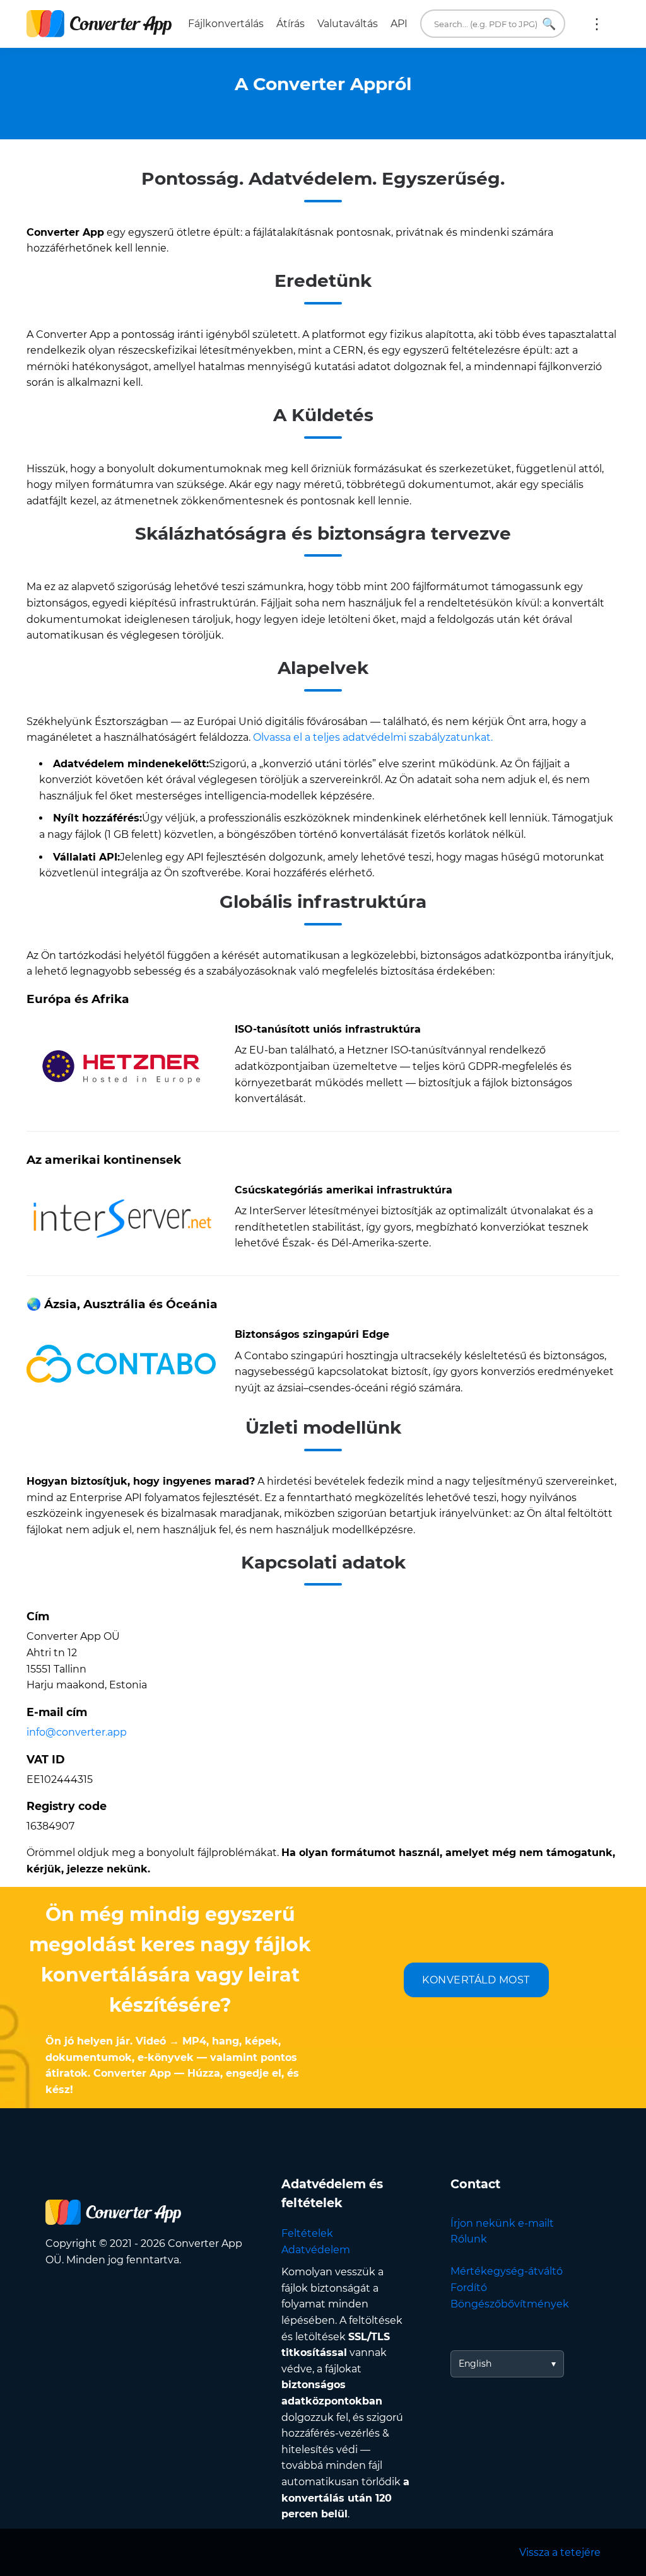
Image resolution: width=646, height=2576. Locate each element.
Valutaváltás (348, 24)
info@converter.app (77, 1732)
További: (597, 24)
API (399, 24)
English (475, 2364)
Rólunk (469, 2239)
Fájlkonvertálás (226, 24)
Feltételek (307, 2233)
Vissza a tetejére (560, 2552)
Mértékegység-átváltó (507, 2271)
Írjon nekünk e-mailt (502, 2223)
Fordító (469, 2288)
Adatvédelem (316, 2250)
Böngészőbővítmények (510, 2304)
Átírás (291, 24)
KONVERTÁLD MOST (476, 1980)
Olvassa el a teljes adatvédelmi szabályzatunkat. (373, 737)
